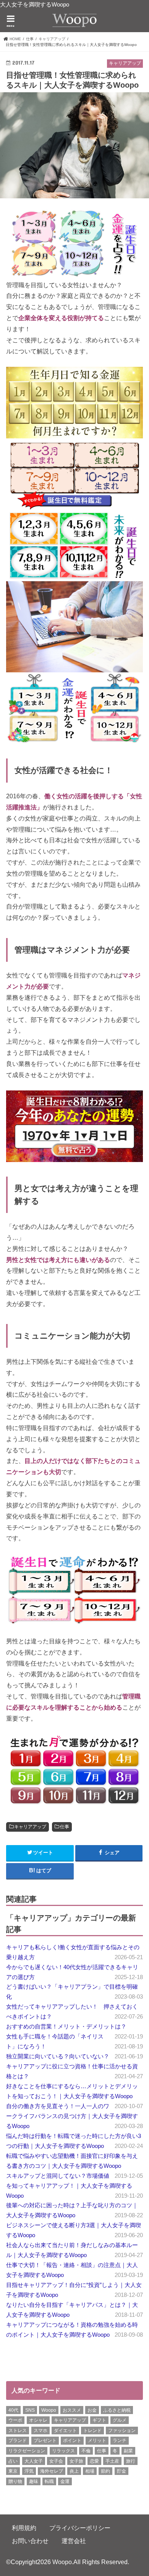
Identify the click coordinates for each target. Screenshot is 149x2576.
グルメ (120, 2420)
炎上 (74, 2471)
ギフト (99, 2420)
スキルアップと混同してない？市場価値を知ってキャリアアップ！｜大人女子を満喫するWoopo (69, 2186)
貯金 (121, 2471)
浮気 (29, 2471)
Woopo (49, 2410)
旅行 (131, 2461)
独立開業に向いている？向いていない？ (58, 2056)
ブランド (18, 2440)
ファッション (122, 2431)
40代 (13, 2410)
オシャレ (38, 2420)
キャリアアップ (30, 1827)
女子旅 (76, 2461)
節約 (105, 2471)
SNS (30, 2410)
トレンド (92, 2431)
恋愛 (94, 2461)
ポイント (72, 2440)
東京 (13, 2471)
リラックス (63, 2451)
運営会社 (74, 2541)
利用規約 (24, 2528)
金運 (65, 2481)
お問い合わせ (30, 2541)
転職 (49, 2481)
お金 (92, 2410)
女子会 (56, 2461)
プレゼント (45, 2440)
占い (13, 2461)
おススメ (72, 2410)
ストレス (18, 2431)
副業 (128, 2451)
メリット (97, 2440)
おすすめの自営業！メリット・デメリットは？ (66, 2027)
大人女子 (34, 2461)
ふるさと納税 (117, 2410)
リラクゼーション (27, 2451)
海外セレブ (52, 2471)
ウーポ (15, 2420)
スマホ (40, 2431)
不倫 (86, 2451)
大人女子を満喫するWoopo (35, 5)
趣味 (34, 2481)
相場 (90, 2471)
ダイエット (65, 2431)
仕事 (65, 1827)
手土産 (112, 2461)
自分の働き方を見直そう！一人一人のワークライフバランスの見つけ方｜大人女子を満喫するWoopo (72, 2116)
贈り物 (15, 2481)
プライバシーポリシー (80, 2528)
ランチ (120, 2440)
